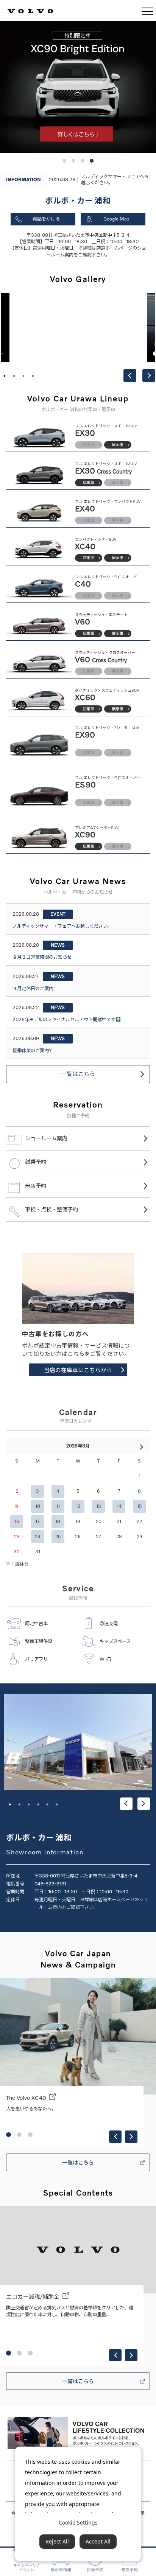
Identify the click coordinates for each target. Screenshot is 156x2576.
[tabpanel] (78, 328)
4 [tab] (33, 376)
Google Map (116, 219)
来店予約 (36, 1186)
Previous (130, 376)
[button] (64, 161)
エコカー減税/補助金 (33, 2297)
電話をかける (46, 219)
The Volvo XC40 (26, 2098)
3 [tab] (23, 376)
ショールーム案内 (46, 1138)
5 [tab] (47, 1804)
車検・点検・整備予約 (51, 1209)
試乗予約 (36, 1162)
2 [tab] (14, 376)
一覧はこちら (78, 1074)
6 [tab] (57, 1804)
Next (149, 376)
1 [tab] (5, 376)
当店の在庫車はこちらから (78, 1370)
